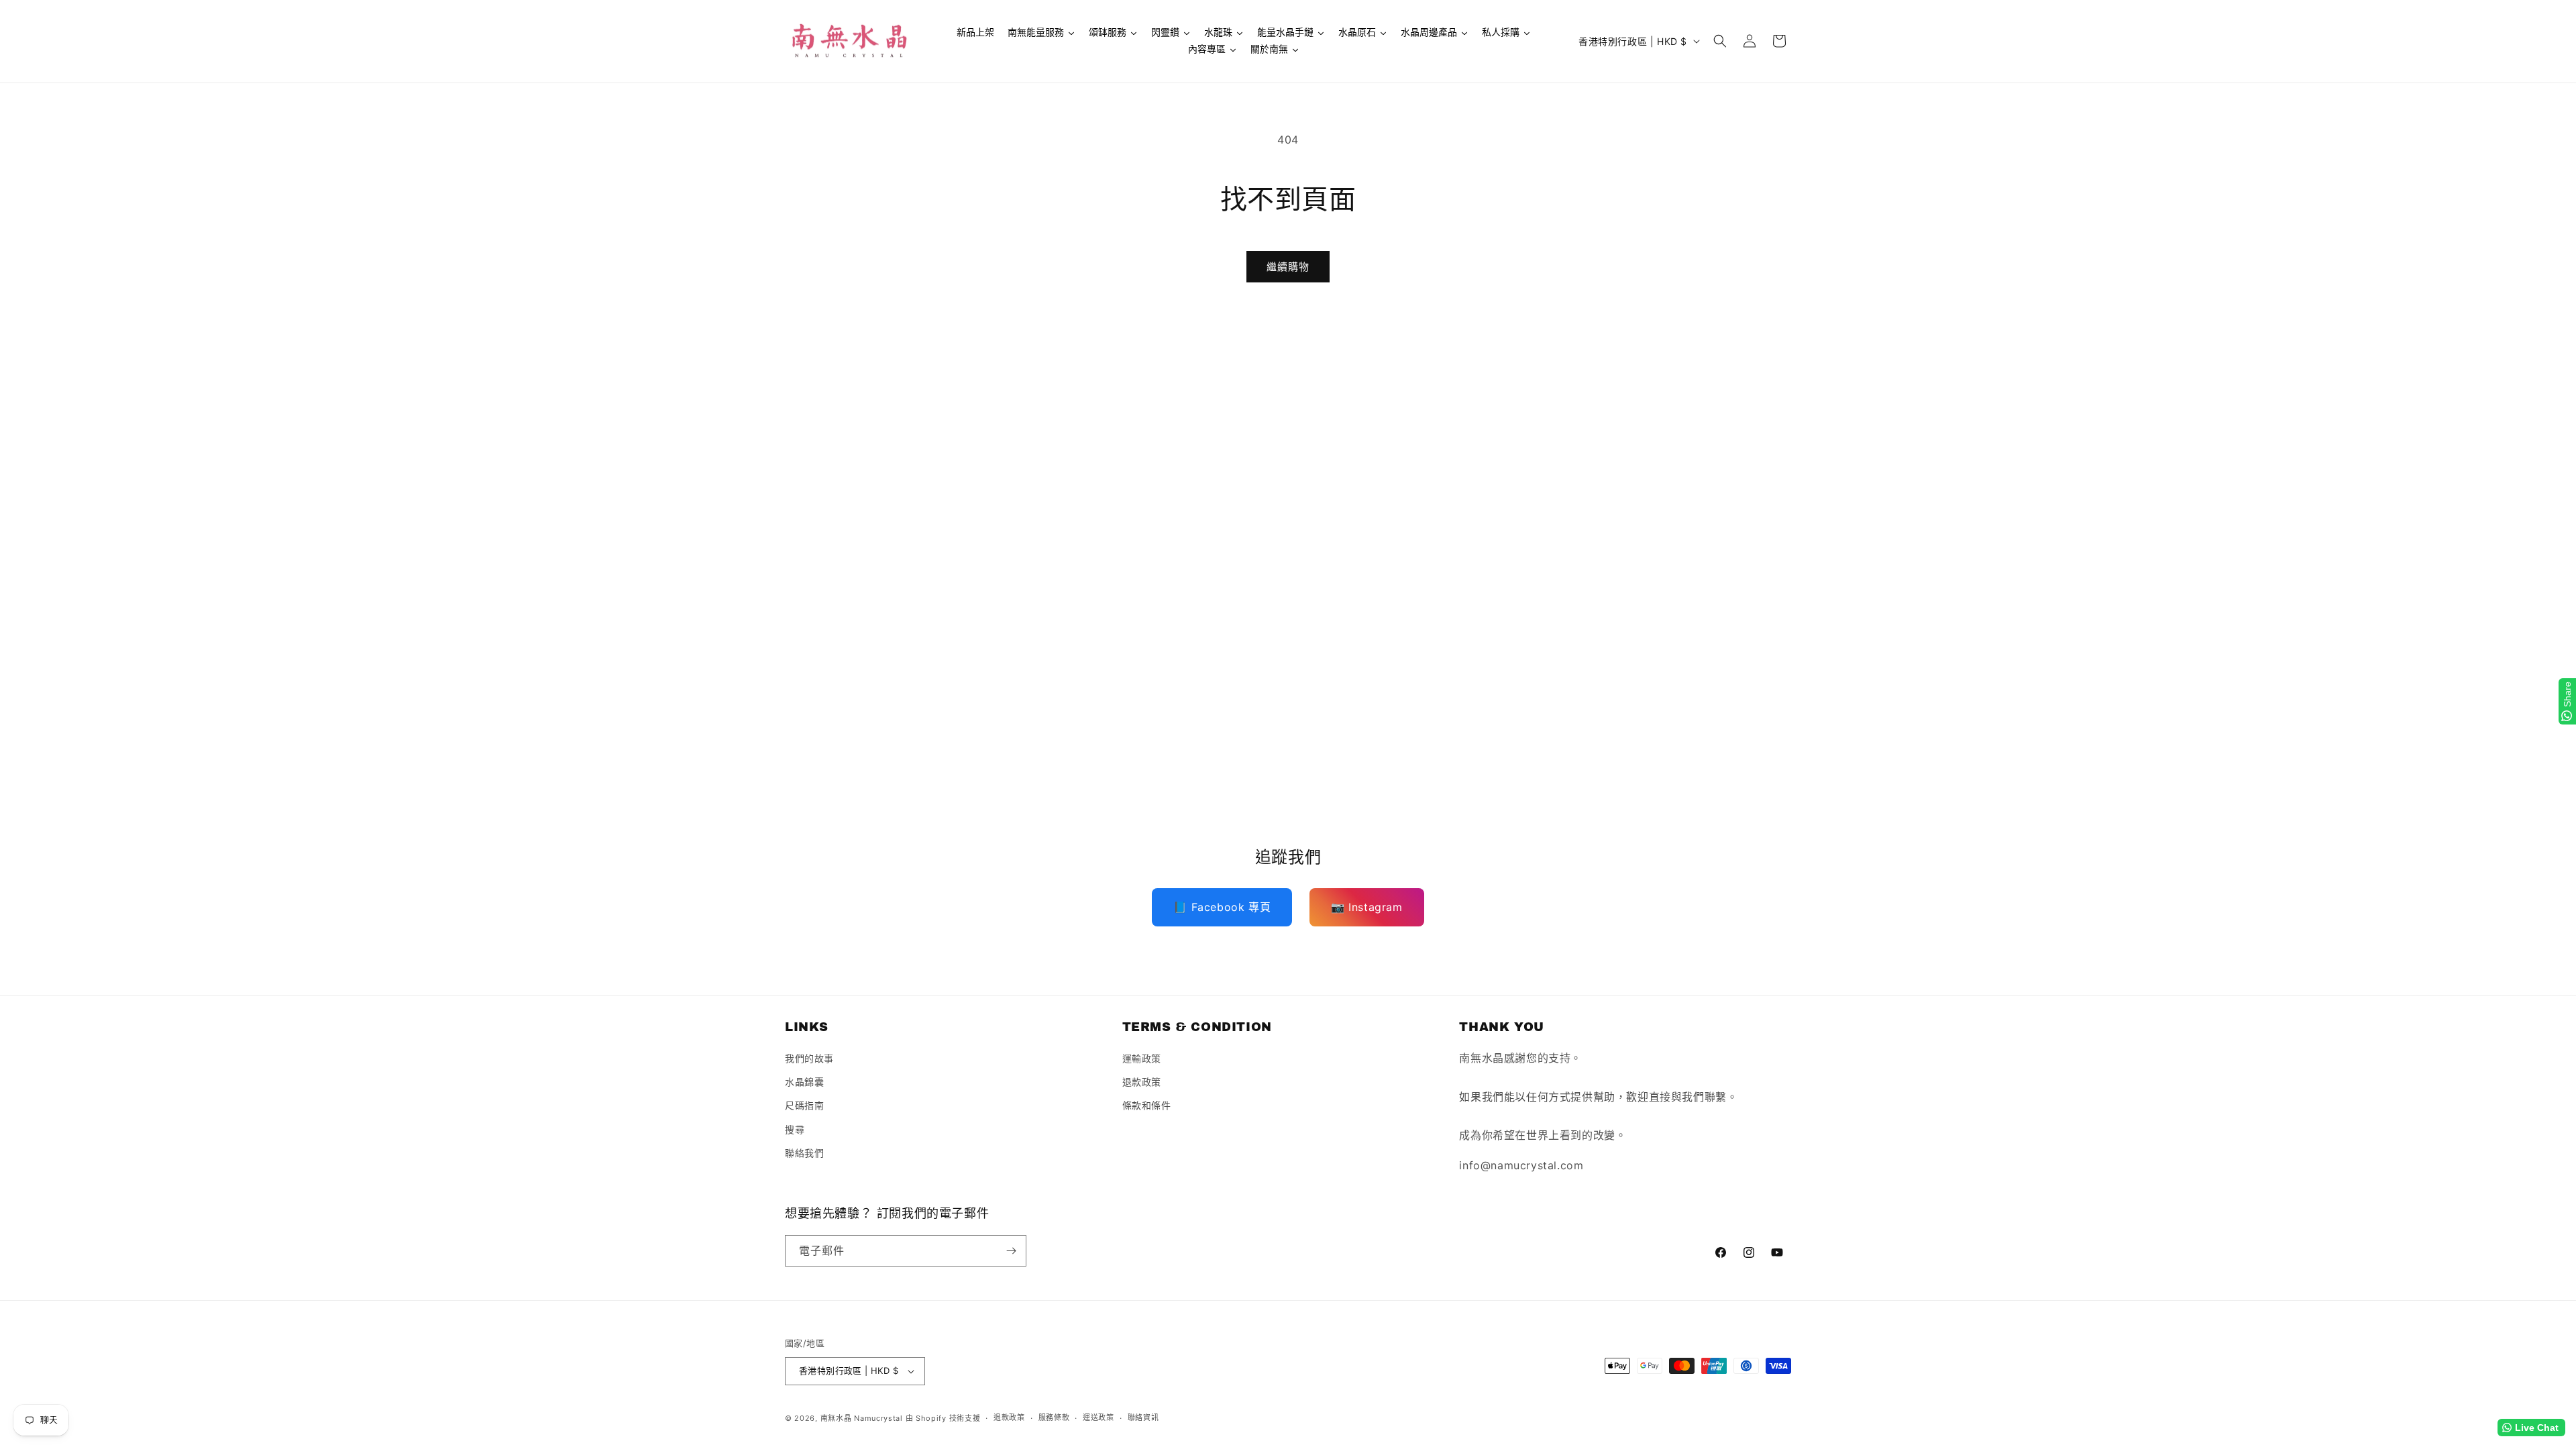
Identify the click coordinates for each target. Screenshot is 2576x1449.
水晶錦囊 (804, 1082)
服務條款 (1054, 1417)
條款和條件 (1147, 1105)
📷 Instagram (1367, 907)
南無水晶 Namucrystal (862, 1418)
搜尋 (795, 1129)
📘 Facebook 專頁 (1222, 907)
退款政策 (1142, 1082)
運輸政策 (1142, 1058)
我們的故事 (809, 1058)
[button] (1720, 41)
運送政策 (1098, 1417)
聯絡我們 (804, 1153)
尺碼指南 (804, 1105)
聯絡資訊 (1143, 1417)
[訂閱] (1011, 1251)
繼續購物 (1288, 267)
